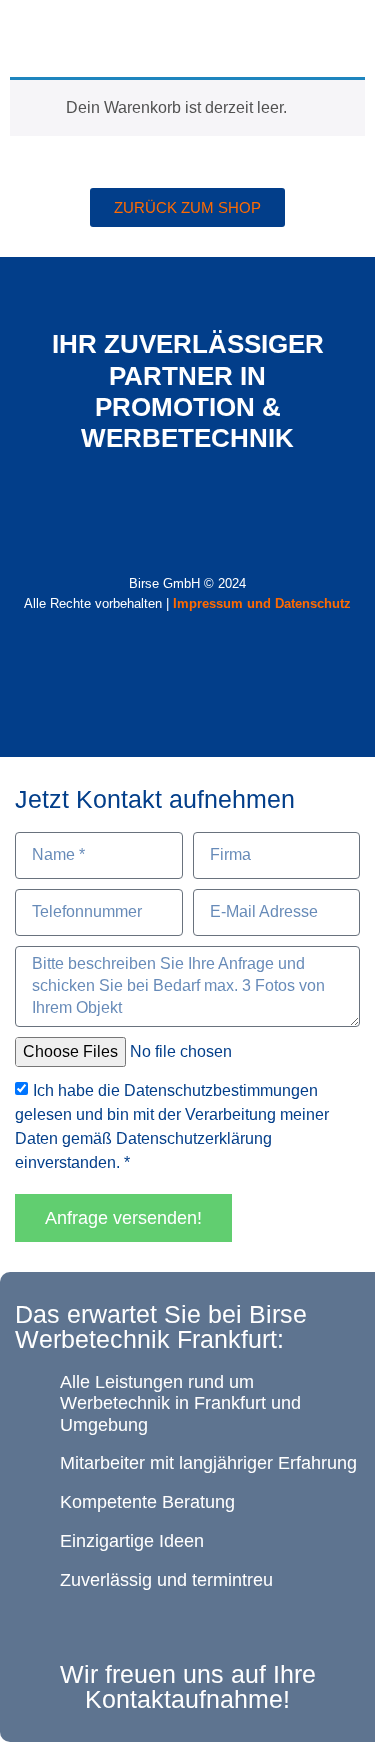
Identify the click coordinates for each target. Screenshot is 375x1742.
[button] (346, 33)
